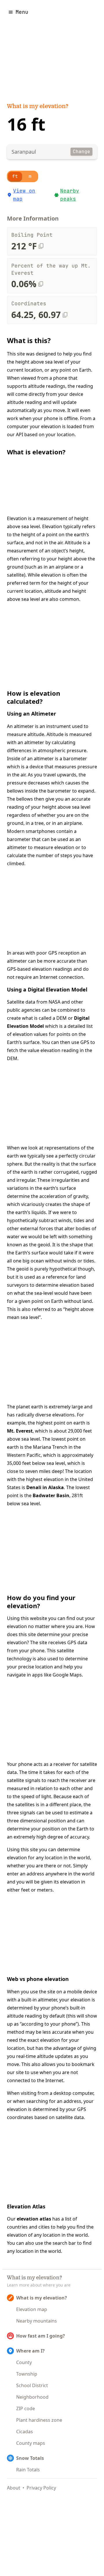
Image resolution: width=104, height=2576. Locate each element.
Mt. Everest (20, 1431)
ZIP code (26, 2408)
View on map (24, 195)
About (14, 2488)
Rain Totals (28, 2470)
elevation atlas (34, 2219)
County (24, 2362)
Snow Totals (30, 2458)
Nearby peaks (70, 195)
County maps (31, 2443)
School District (32, 2385)
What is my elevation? (38, 107)
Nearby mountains (37, 2321)
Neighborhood (32, 2397)
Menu (22, 12)
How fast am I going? (41, 2336)
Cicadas (25, 2432)
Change (81, 152)
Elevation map (32, 2309)
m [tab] (30, 176)
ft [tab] (15, 176)
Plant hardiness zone (39, 2420)
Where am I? (30, 2351)
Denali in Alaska (45, 1487)
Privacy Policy (41, 2488)
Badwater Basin (51, 1495)
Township (27, 2374)
